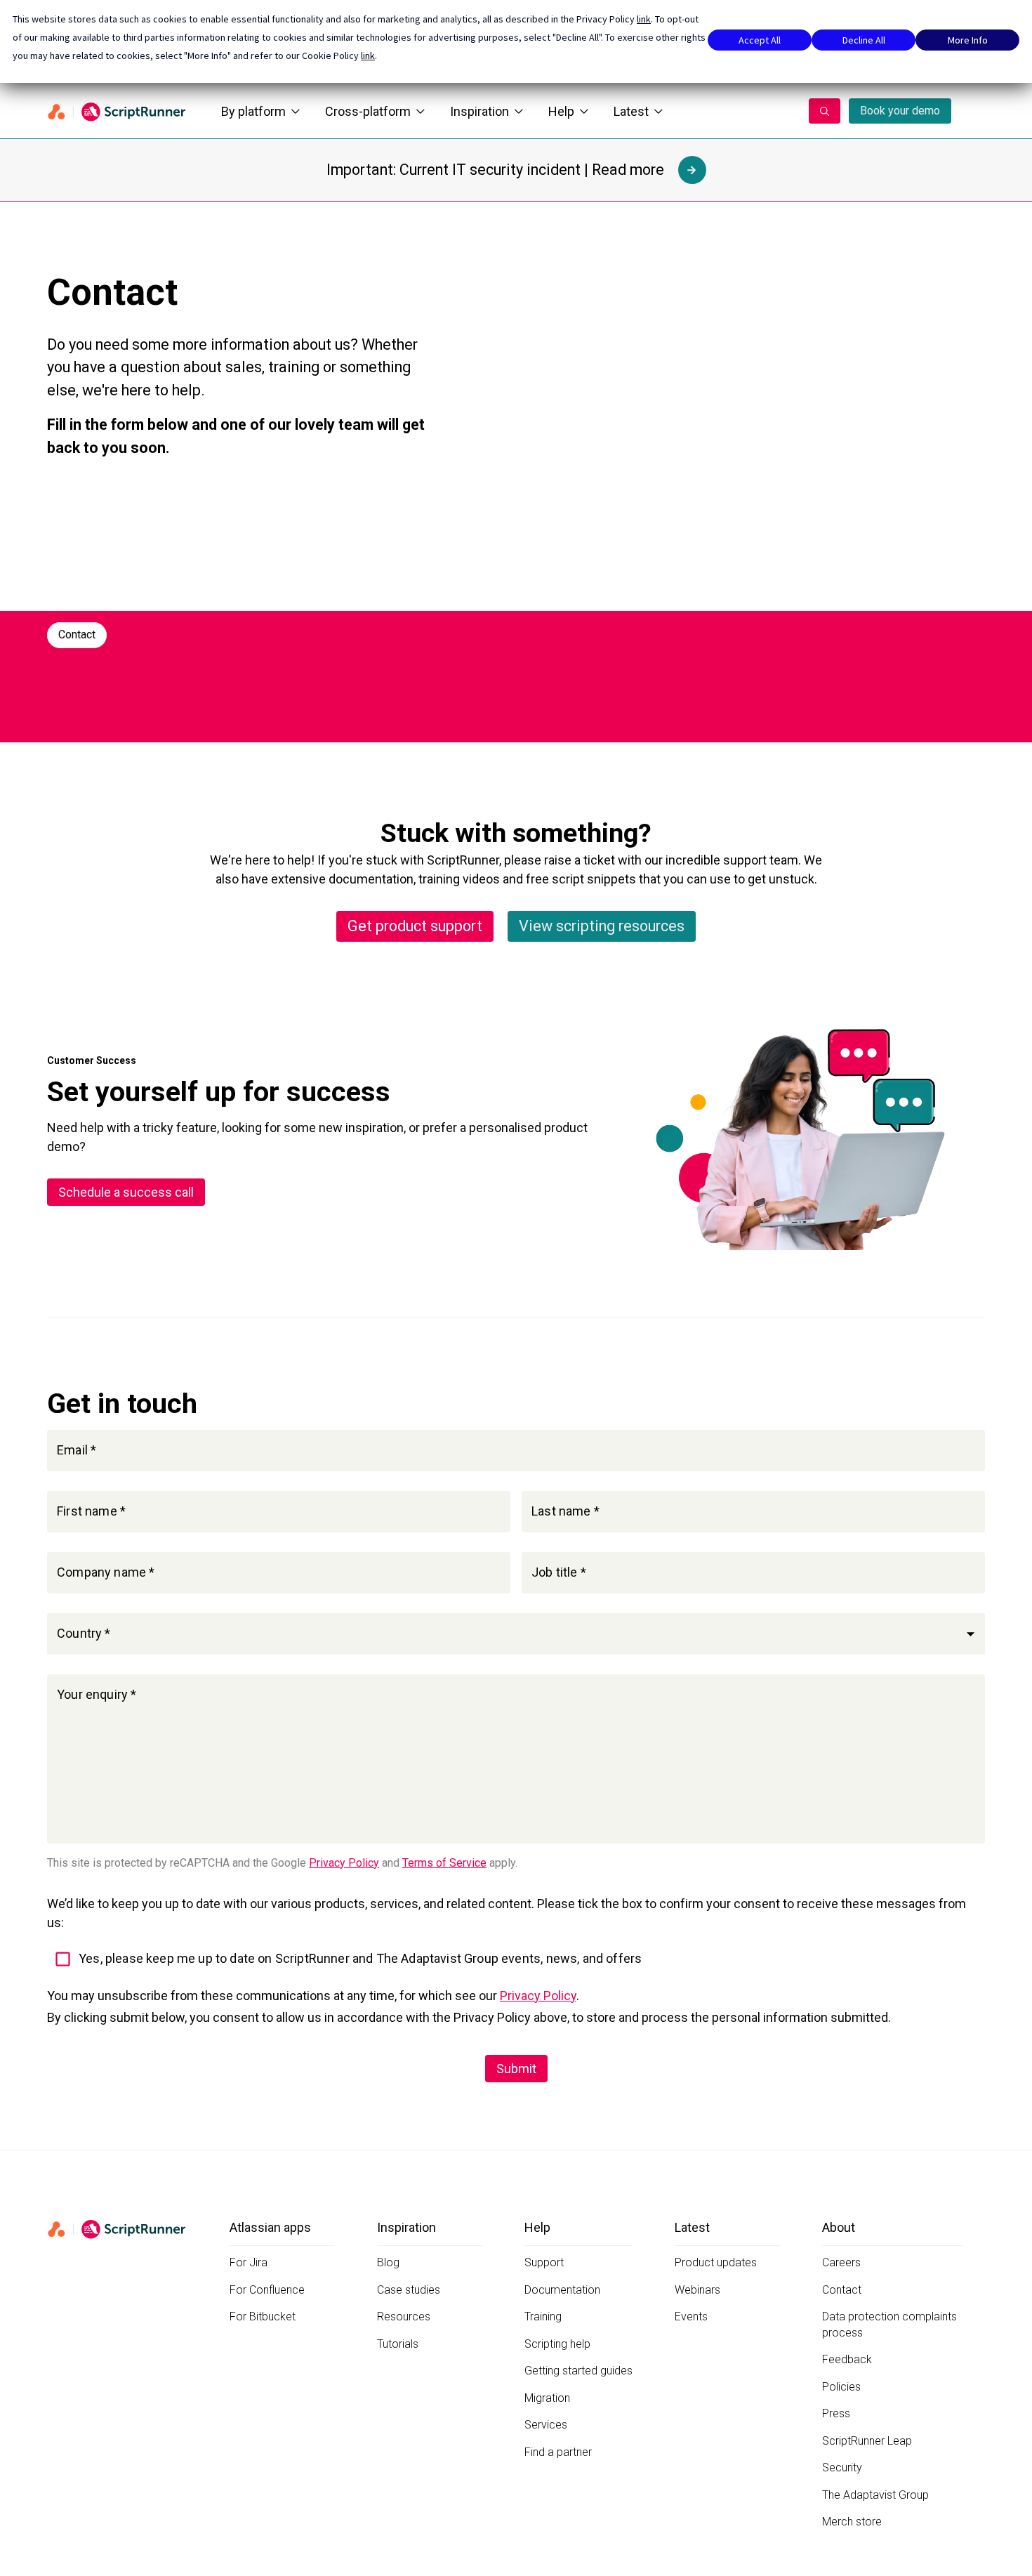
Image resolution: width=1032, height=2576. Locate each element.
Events (691, 2317)
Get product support (415, 926)
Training (543, 2317)
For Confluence (267, 2290)
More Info (968, 40)
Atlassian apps (270, 2227)
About (839, 2227)
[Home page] (117, 111)
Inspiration (479, 111)
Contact (77, 635)
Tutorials (398, 2344)
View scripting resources (602, 926)
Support (544, 2262)
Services (546, 2425)
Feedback (847, 2359)
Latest (631, 111)
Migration (547, 2398)
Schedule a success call (126, 1192)
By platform (253, 111)
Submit (516, 2069)
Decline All (864, 40)
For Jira (249, 2262)
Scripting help (557, 2344)
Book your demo (900, 111)
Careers (841, 2262)
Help (561, 111)
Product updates (716, 2262)
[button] (516, 1634)
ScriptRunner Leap (867, 2441)
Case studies (409, 2290)
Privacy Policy (344, 1863)
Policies (841, 2387)
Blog (388, 2262)
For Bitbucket (263, 2317)
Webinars (697, 2290)
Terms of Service (444, 1863)
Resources (404, 2317)
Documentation (562, 2290)
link (644, 19)
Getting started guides (578, 2371)
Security (842, 2467)
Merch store (852, 2522)
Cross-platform (368, 111)
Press (836, 2413)
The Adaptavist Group (875, 2495)
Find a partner (558, 2452)
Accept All (760, 40)
